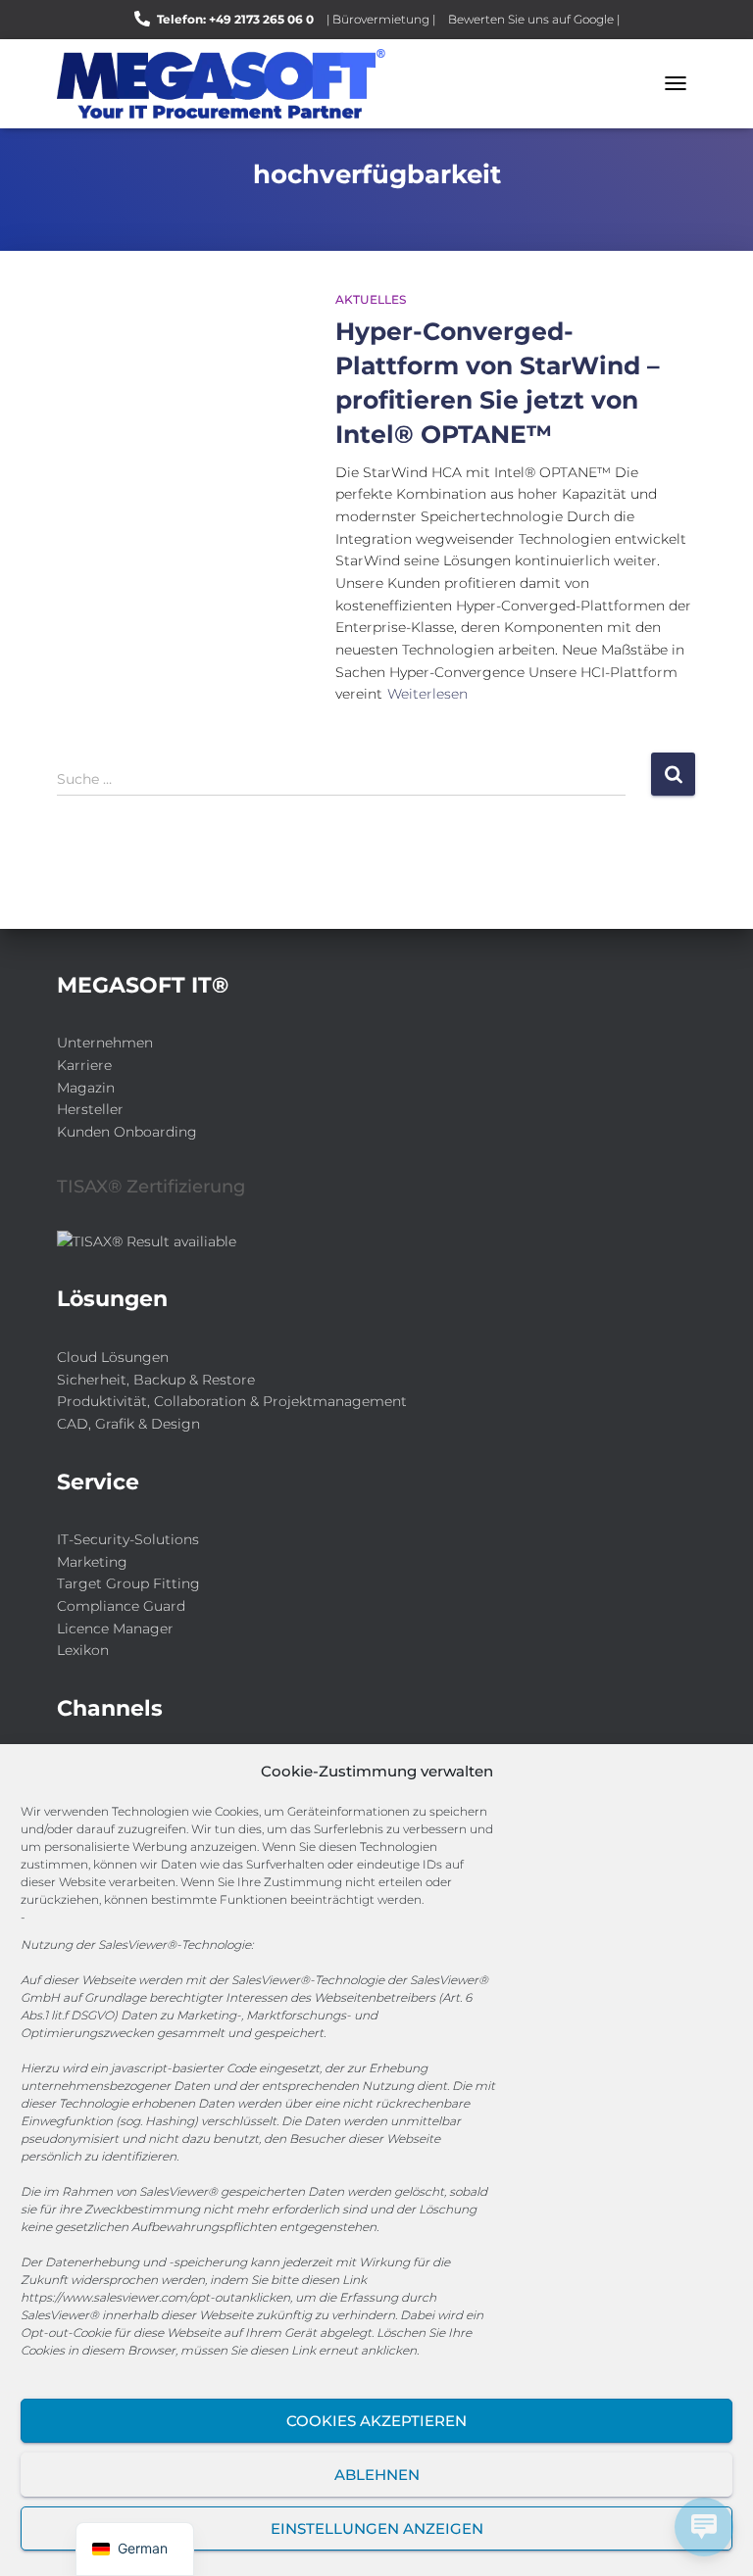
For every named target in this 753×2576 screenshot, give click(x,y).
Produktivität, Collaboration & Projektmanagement (232, 1401)
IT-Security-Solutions (128, 1539)
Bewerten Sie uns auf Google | (534, 19)
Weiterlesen (427, 694)
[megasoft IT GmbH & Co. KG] (228, 84)
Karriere (84, 1065)
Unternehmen (105, 1043)
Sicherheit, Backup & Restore (156, 1380)
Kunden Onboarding (127, 1132)
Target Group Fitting (128, 1583)
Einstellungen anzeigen (377, 2528)
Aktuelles (371, 299)
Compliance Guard (121, 1606)
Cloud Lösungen (113, 1357)
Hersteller (90, 1109)
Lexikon (83, 1650)
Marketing (92, 1562)
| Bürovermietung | (381, 19)
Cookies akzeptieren (376, 2421)
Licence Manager (115, 1628)
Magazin (86, 1088)
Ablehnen (377, 2475)
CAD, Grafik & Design (128, 1424)
